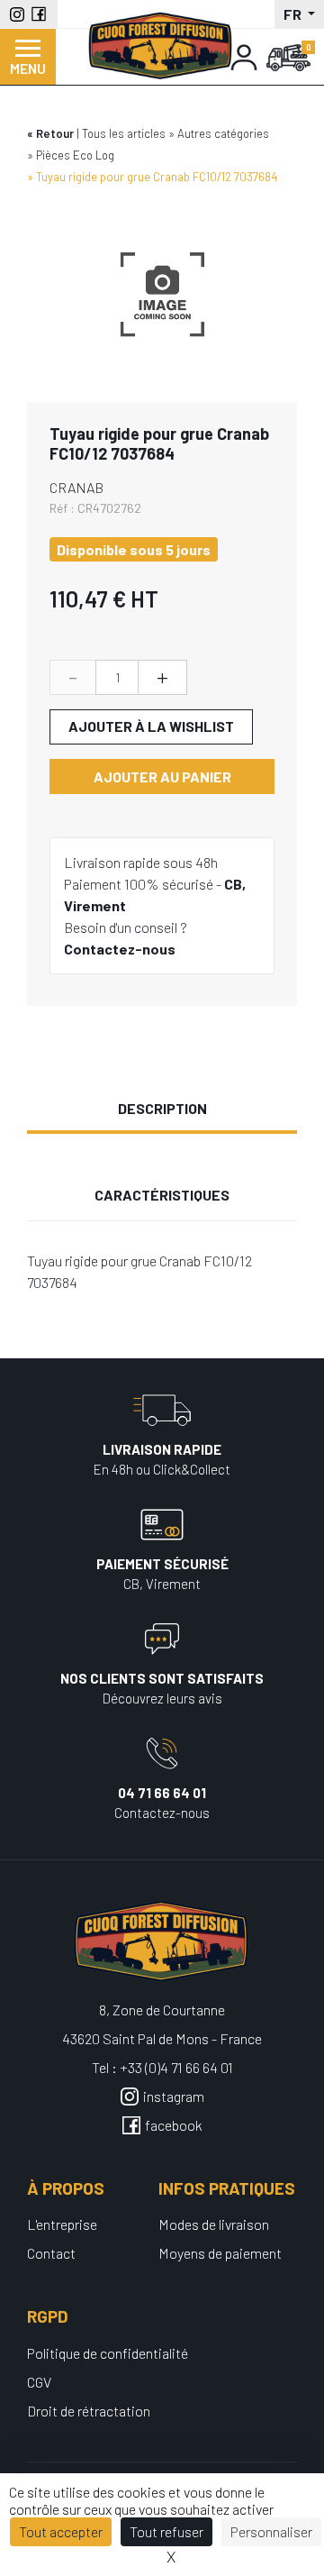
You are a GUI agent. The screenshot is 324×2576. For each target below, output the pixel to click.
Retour (55, 133)
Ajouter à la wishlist (151, 726)
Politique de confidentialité (108, 2353)
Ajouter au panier (162, 776)
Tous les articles (124, 133)
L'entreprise (62, 2224)
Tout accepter (61, 2531)
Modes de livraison (214, 2224)
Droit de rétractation (89, 2411)
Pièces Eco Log (75, 155)
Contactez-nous (120, 949)
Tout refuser (166, 2531)
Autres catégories (223, 133)
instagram (174, 2096)
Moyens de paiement (220, 2253)
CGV (39, 2382)
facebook (174, 2125)
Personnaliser (271, 2531)
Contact (51, 2253)
